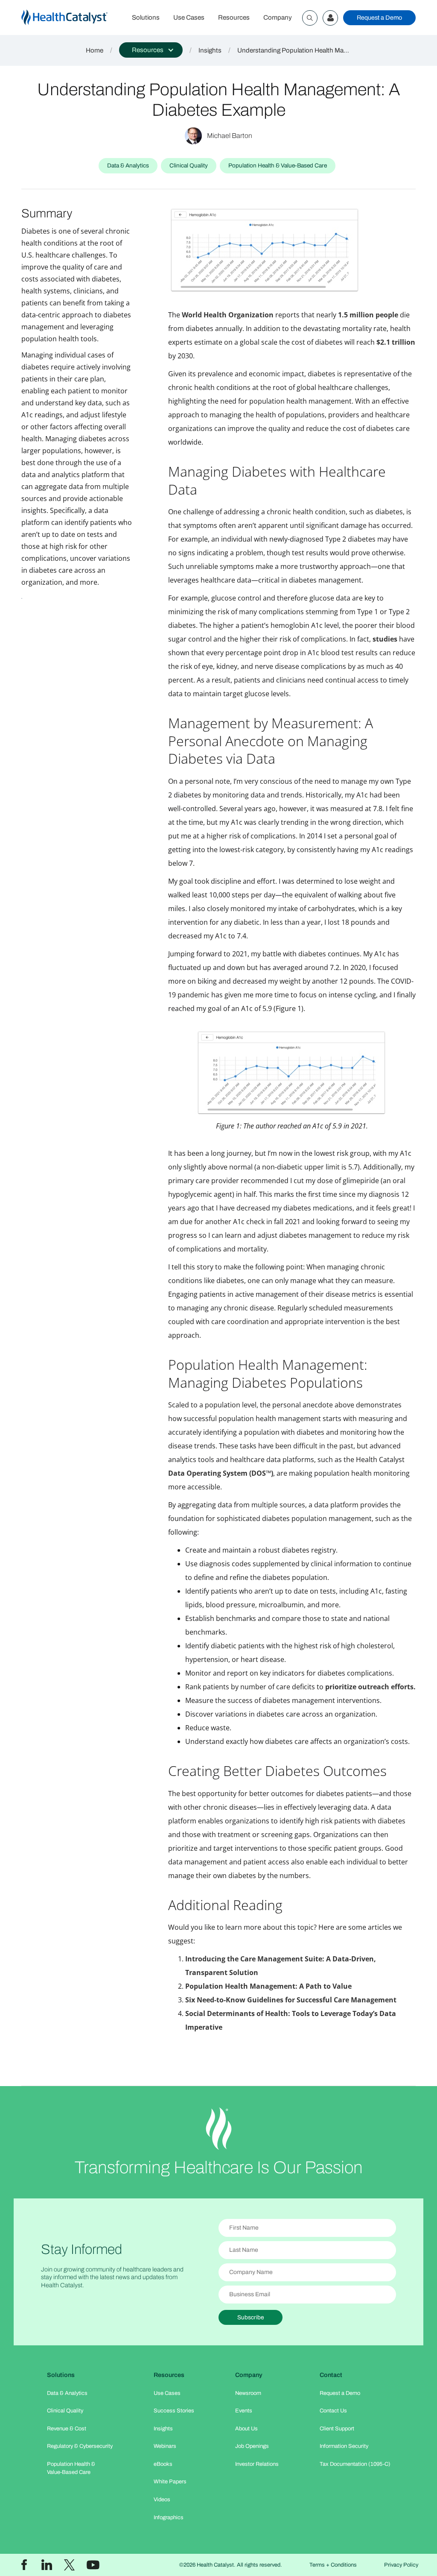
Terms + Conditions (333, 2565)
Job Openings (252, 2446)
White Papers (170, 2482)
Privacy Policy (401, 2565)
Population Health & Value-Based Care (71, 2468)
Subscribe (251, 2317)
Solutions (146, 18)
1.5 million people (368, 315)
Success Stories (174, 2411)
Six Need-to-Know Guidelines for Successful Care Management (291, 2000)
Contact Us (333, 2411)
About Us (246, 2429)
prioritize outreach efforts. (370, 1687)
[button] (151, 50)
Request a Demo (379, 18)
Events (244, 2411)
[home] (73, 18)
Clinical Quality (65, 2411)
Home (95, 50)
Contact (331, 2375)
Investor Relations (257, 2464)
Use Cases (189, 18)
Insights (210, 50)
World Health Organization (228, 315)
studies (385, 639)
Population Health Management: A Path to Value (268, 1986)
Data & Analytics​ (67, 2393)
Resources (234, 18)
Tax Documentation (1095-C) (355, 2464)
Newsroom (248, 2393)
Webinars (165, 2446)
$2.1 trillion (396, 342)
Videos (162, 2500)
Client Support (337, 2429)
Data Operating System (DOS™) (221, 1473)
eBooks (163, 2464)
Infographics (169, 2517)
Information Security (344, 2446)
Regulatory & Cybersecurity (80, 2446)
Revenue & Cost (67, 2429)
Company (278, 18)
